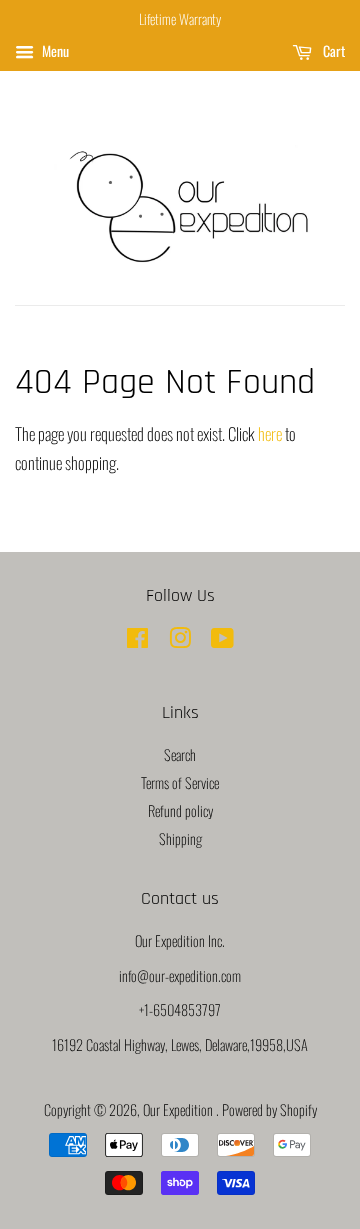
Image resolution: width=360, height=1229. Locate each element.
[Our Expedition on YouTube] (222, 640)
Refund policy (180, 810)
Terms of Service (180, 782)
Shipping (180, 838)
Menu (54, 50)
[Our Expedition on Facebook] (137, 640)
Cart (332, 50)
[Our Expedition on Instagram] (180, 640)
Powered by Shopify (269, 1109)
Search (180, 754)
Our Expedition (179, 1109)
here (270, 433)
